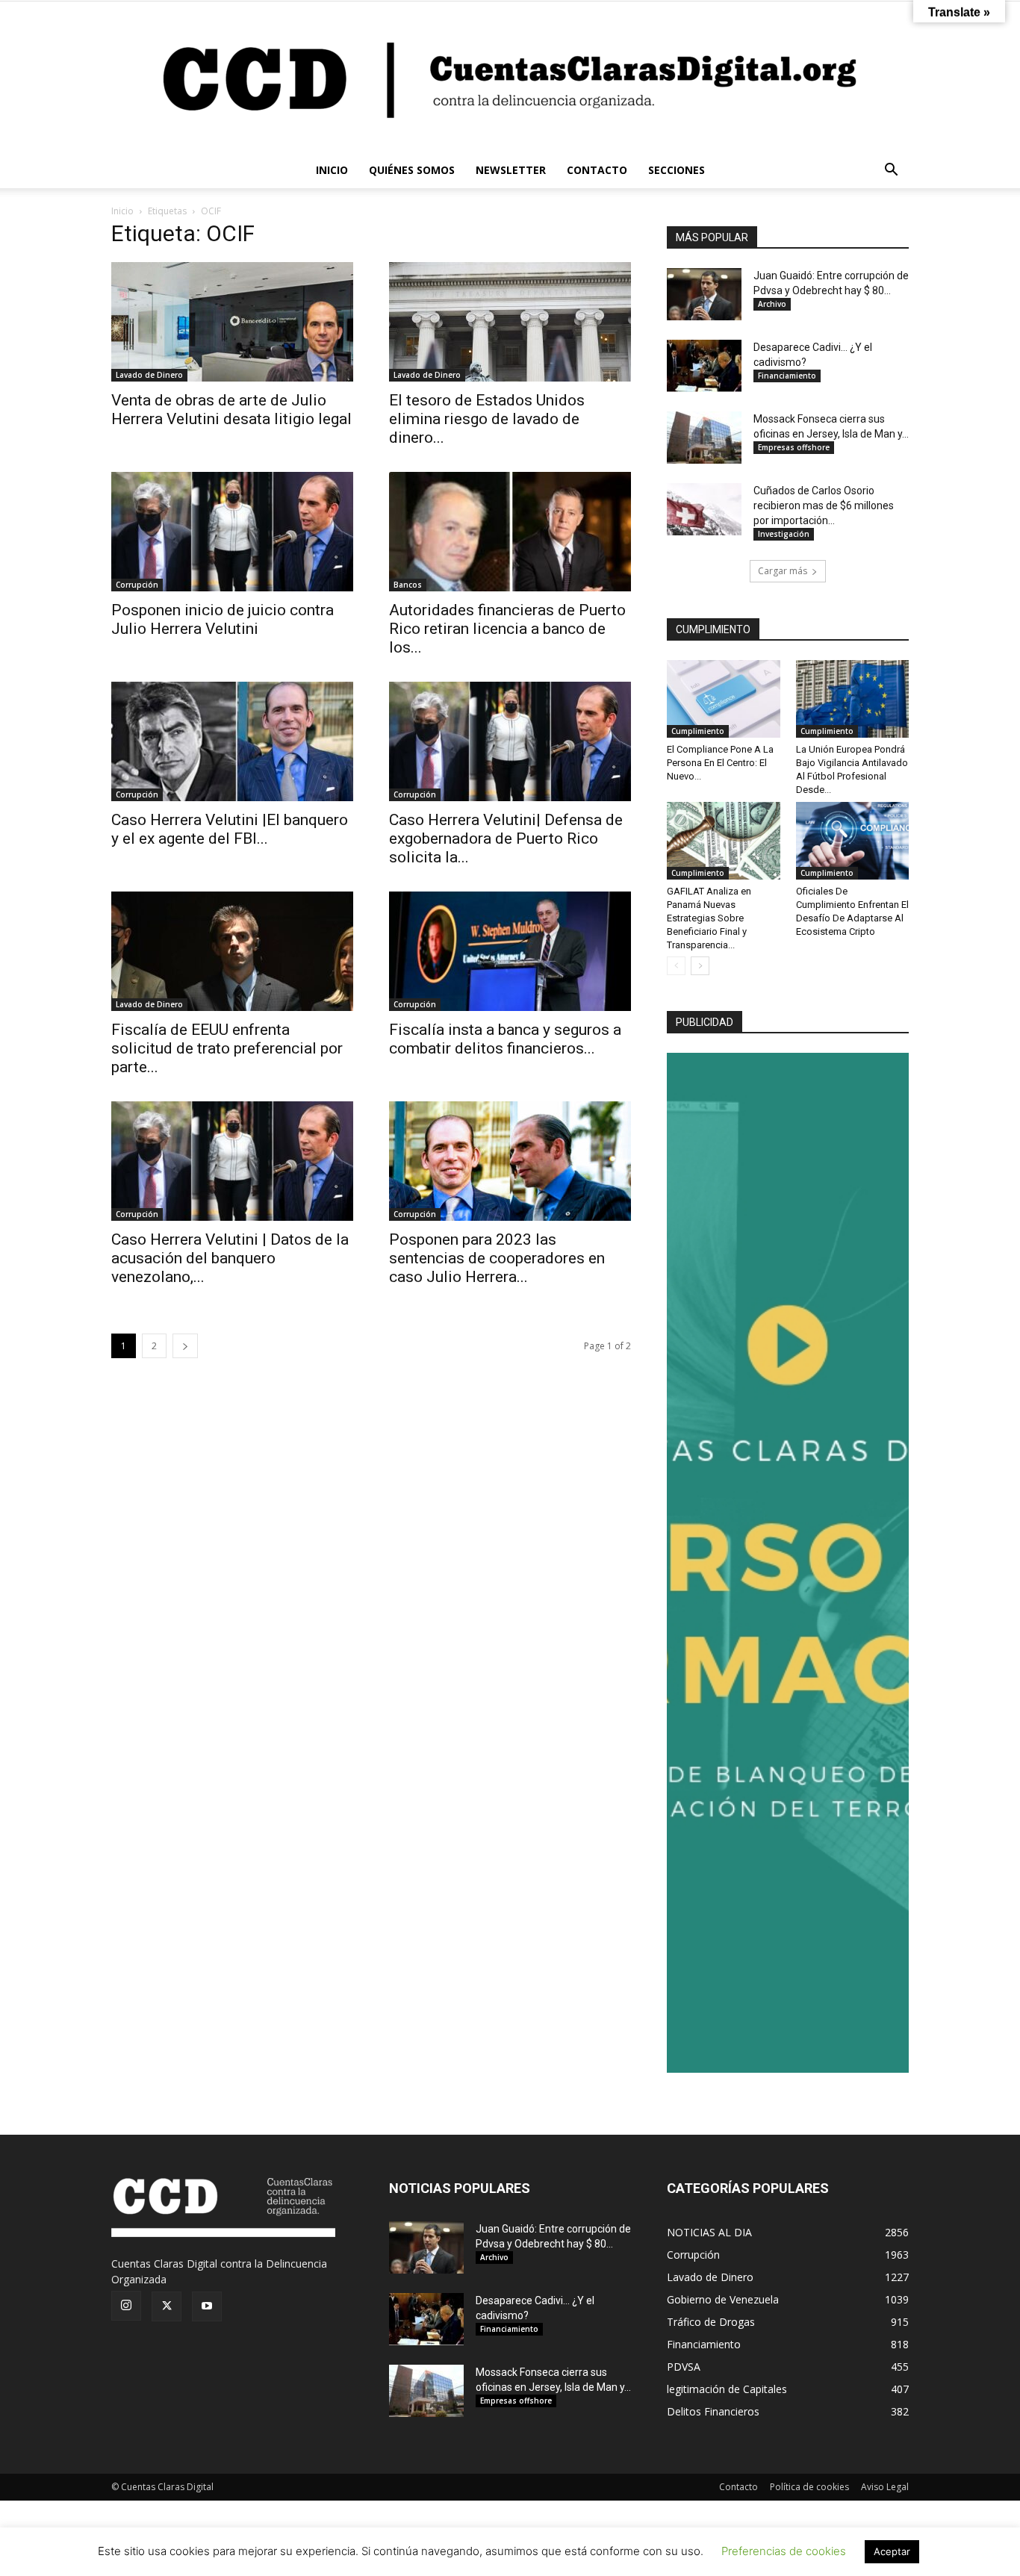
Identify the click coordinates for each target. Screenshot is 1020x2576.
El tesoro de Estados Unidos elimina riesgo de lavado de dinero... (487, 419)
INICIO (332, 170)
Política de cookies (809, 2487)
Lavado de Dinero (149, 375)
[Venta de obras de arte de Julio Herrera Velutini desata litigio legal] (232, 322)
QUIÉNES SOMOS (412, 170)
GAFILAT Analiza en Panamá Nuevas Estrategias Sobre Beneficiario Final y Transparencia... (709, 918)
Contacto (738, 2487)
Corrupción (137, 585)
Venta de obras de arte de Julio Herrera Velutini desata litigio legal (231, 410)
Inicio (122, 211)
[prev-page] (676, 966)
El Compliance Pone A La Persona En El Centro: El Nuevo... (720, 763)
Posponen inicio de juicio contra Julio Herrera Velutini (223, 619)
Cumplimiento (698, 731)
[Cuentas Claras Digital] (510, 77)
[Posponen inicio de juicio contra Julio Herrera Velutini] (232, 532)
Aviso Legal (885, 2487)
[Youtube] (207, 2306)
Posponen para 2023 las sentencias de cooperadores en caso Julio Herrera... (497, 1258)
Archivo (772, 304)
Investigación (784, 534)
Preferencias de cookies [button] (784, 2551)
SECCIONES (677, 170)
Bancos (408, 585)
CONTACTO (597, 170)
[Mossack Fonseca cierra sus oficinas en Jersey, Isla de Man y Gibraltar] (704, 438)
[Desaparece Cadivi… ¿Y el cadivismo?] (704, 366)
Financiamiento (787, 376)
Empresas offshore (794, 447)
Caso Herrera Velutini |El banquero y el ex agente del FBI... (230, 829)
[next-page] (185, 1346)
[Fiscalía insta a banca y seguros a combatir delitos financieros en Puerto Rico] (510, 951)
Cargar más (783, 571)
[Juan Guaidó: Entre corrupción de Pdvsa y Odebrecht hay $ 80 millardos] (704, 294)
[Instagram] (126, 2306)
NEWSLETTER (511, 170)
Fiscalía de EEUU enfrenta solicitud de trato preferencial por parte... (227, 1048)
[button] (891, 171)
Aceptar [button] (892, 2551)
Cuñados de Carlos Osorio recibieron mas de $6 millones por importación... (824, 505)
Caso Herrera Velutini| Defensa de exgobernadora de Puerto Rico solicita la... (506, 839)
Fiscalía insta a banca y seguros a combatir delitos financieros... (505, 1039)
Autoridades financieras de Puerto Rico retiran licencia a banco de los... (507, 629)
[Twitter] (167, 2306)
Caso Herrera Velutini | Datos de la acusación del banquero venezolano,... (230, 1258)
